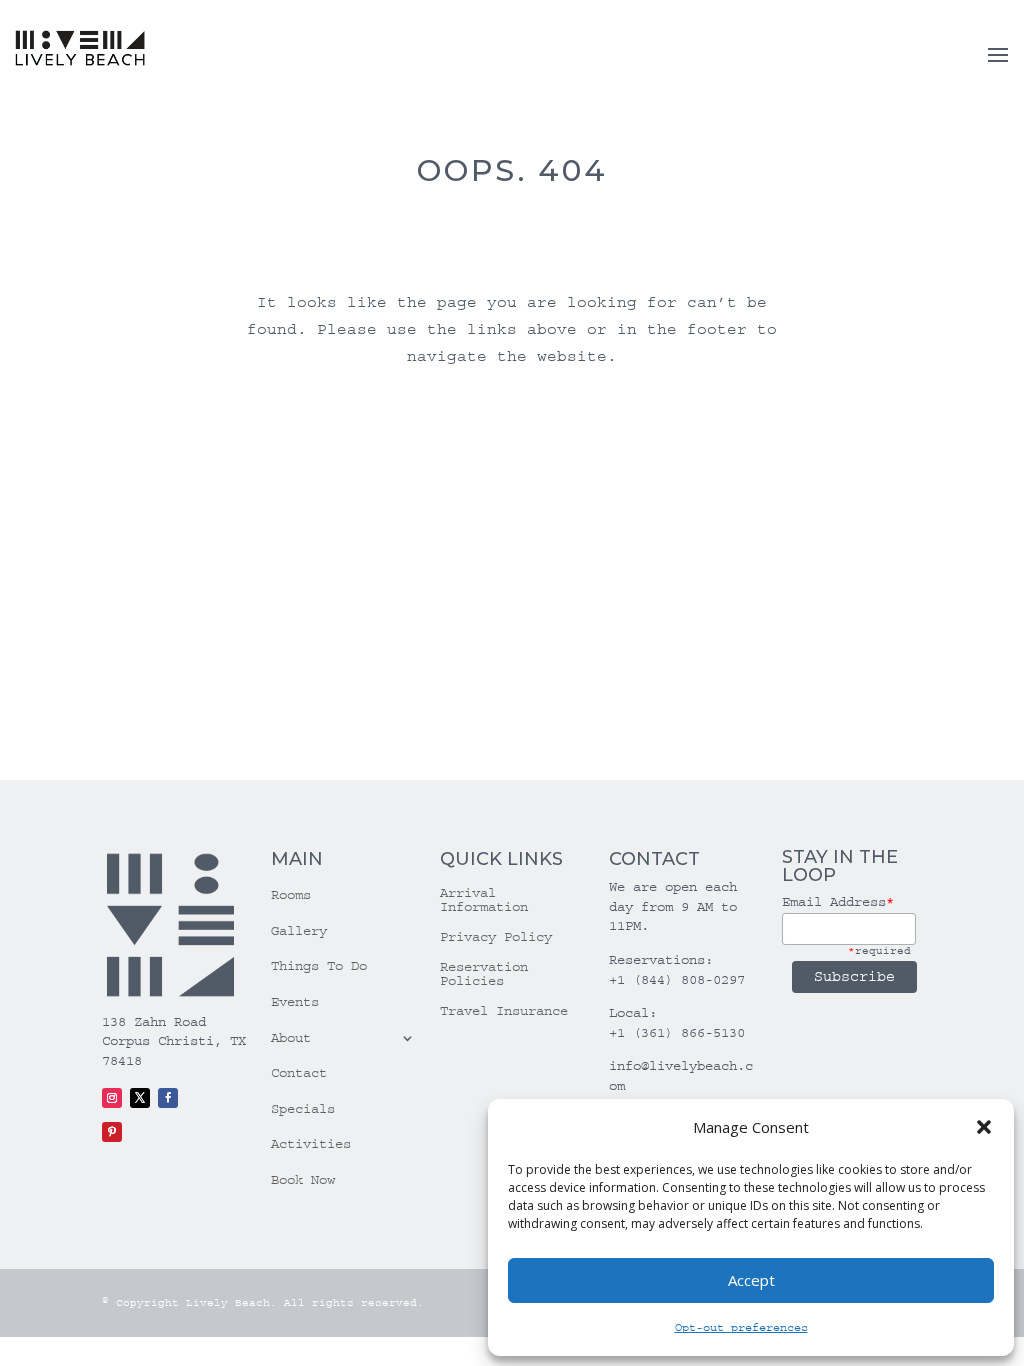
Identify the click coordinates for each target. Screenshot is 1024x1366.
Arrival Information (484, 900)
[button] (984, 1127)
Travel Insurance (504, 1011)
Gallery (299, 931)
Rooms (291, 895)
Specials (303, 1109)
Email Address (838, 902)
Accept (751, 1280)
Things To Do (319, 966)
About (291, 1038)
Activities (311, 1144)
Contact (299, 1073)
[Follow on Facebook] (168, 1098)
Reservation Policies (484, 974)
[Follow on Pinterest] (112, 1132)
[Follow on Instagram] (112, 1098)
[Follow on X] (140, 1098)
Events (295, 1002)
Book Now (303, 1180)
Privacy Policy (496, 937)
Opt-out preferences (741, 1327)
